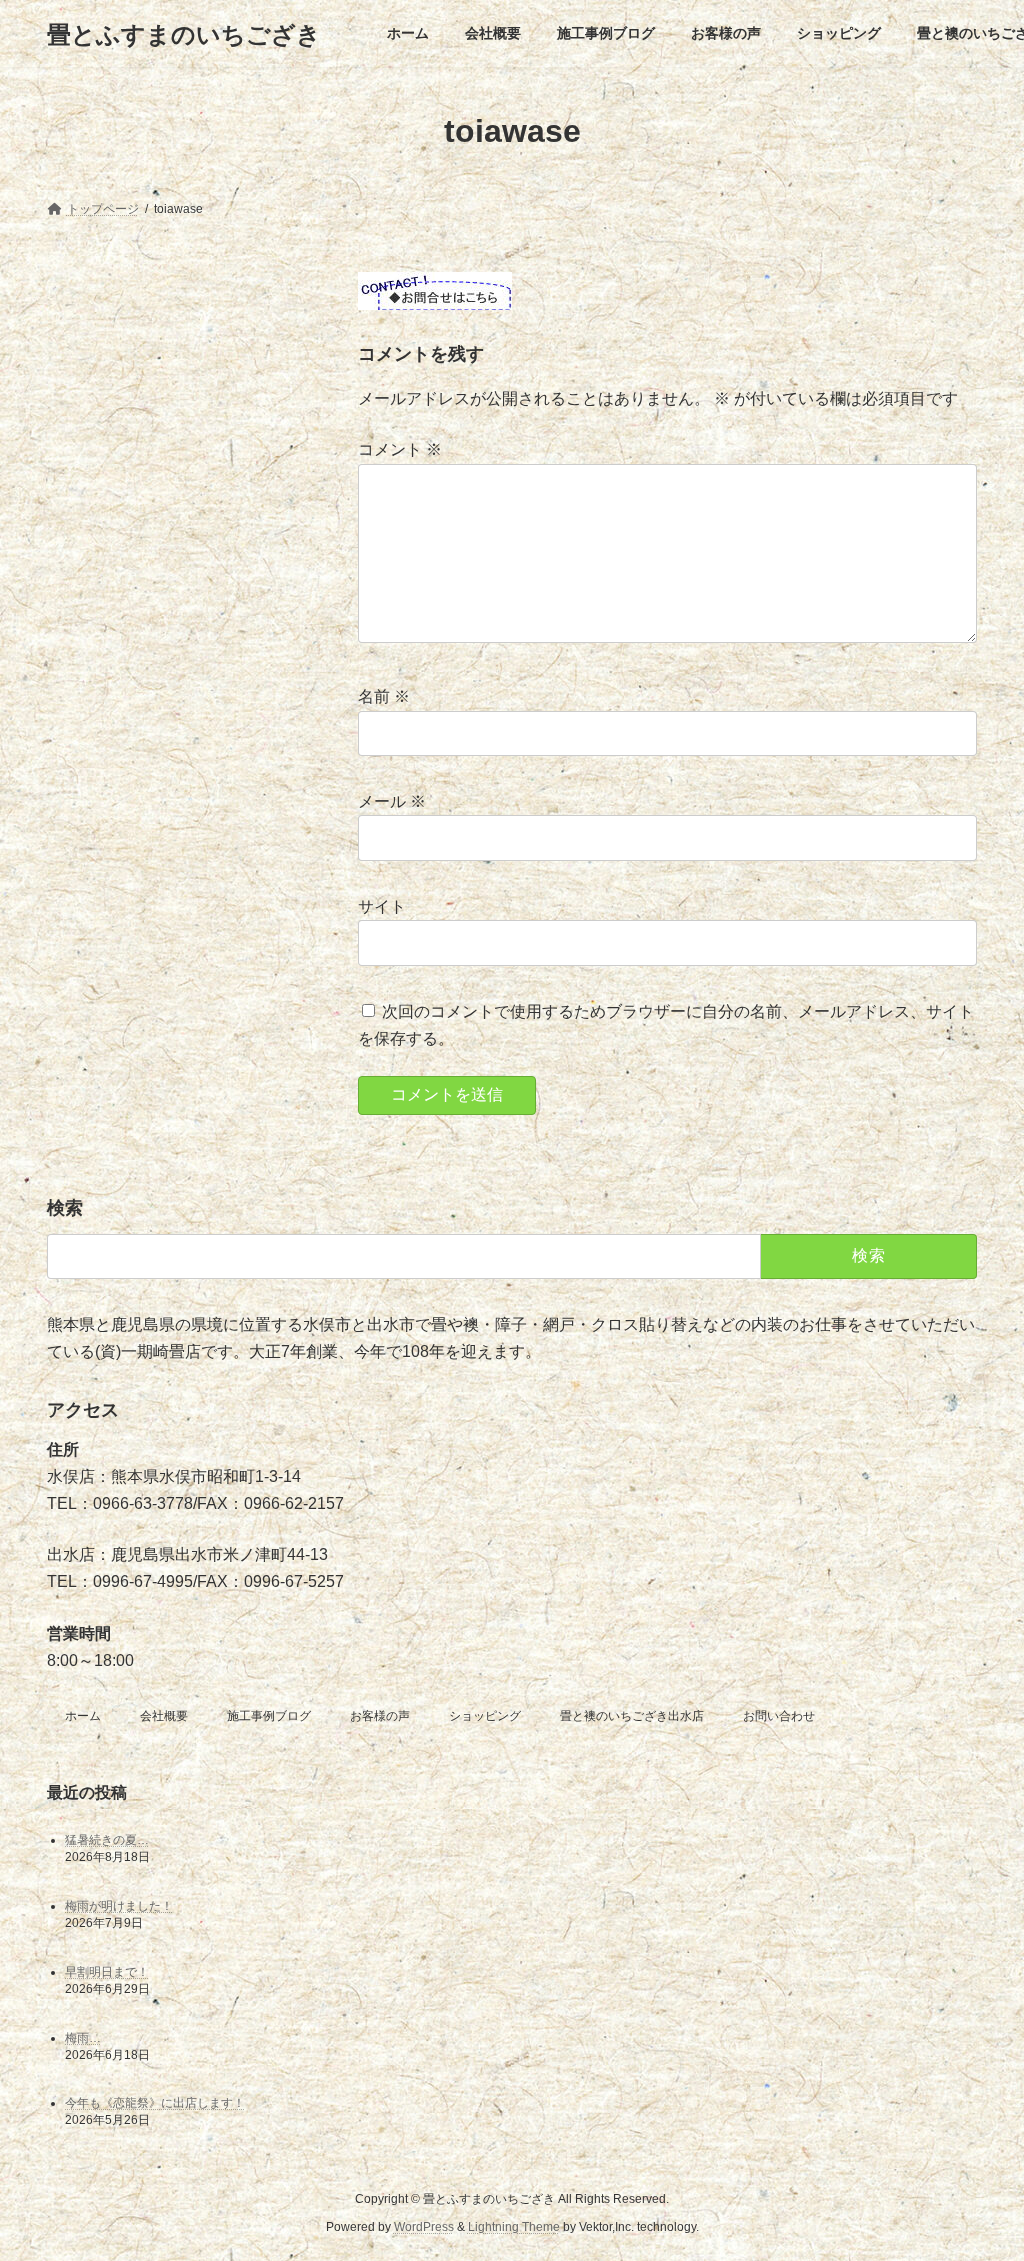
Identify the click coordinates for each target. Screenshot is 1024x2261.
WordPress (424, 2227)
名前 (384, 697)
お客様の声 (380, 1716)
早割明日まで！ (107, 1972)
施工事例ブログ (269, 1716)
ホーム (83, 1716)
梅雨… (83, 2038)
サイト (382, 906)
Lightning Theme (514, 2227)
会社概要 (164, 1716)
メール (392, 802)
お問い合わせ (779, 1716)
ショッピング (485, 1716)
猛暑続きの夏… (107, 1840)
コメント (400, 450)
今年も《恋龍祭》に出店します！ (155, 2103)
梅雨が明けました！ (119, 1906)
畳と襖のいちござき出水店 (632, 1716)
